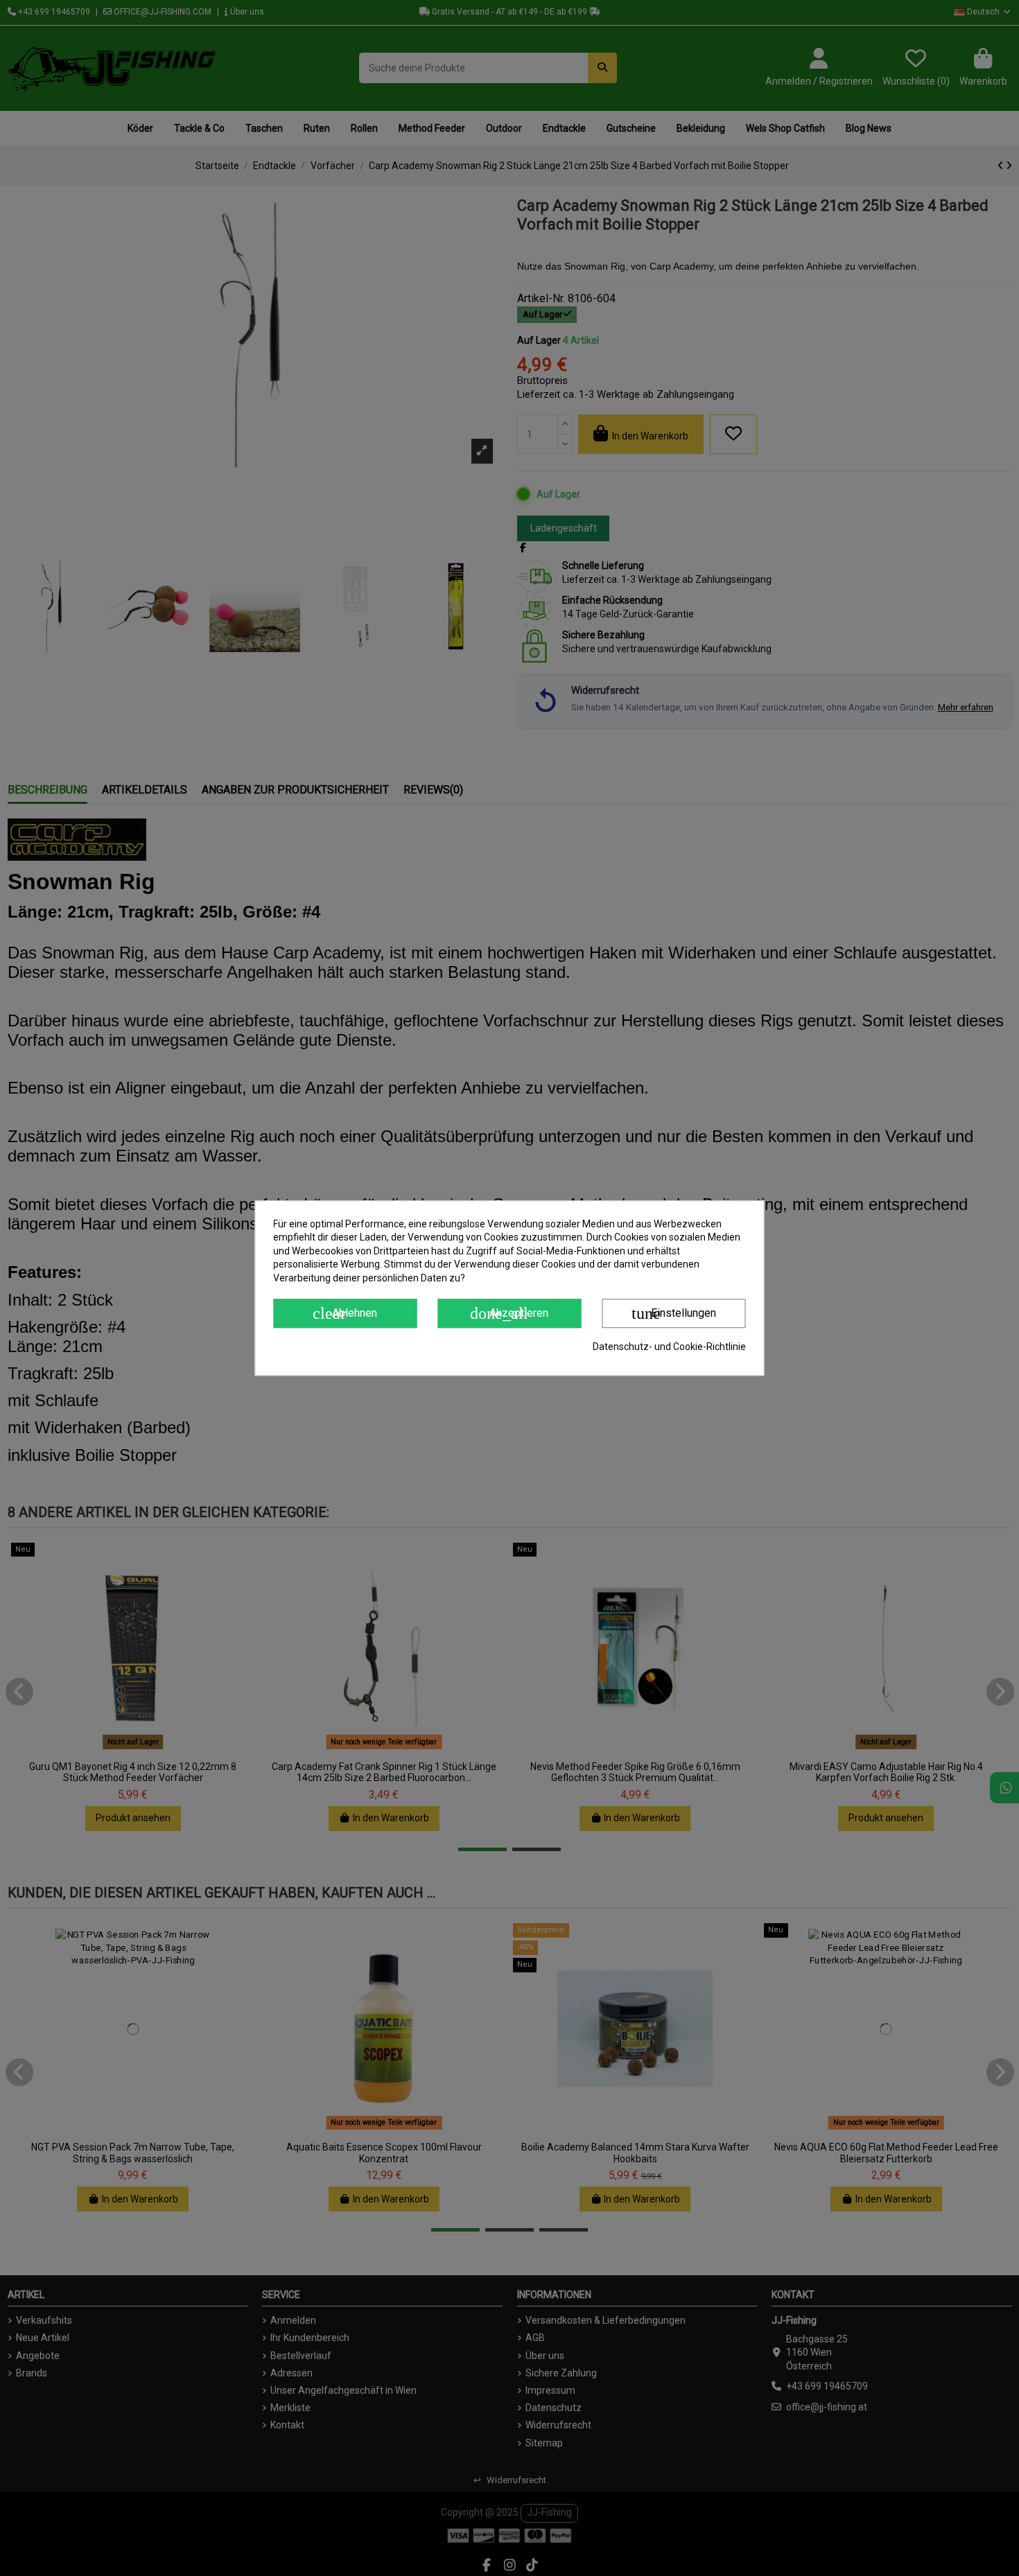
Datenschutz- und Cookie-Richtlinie (669, 1347)
